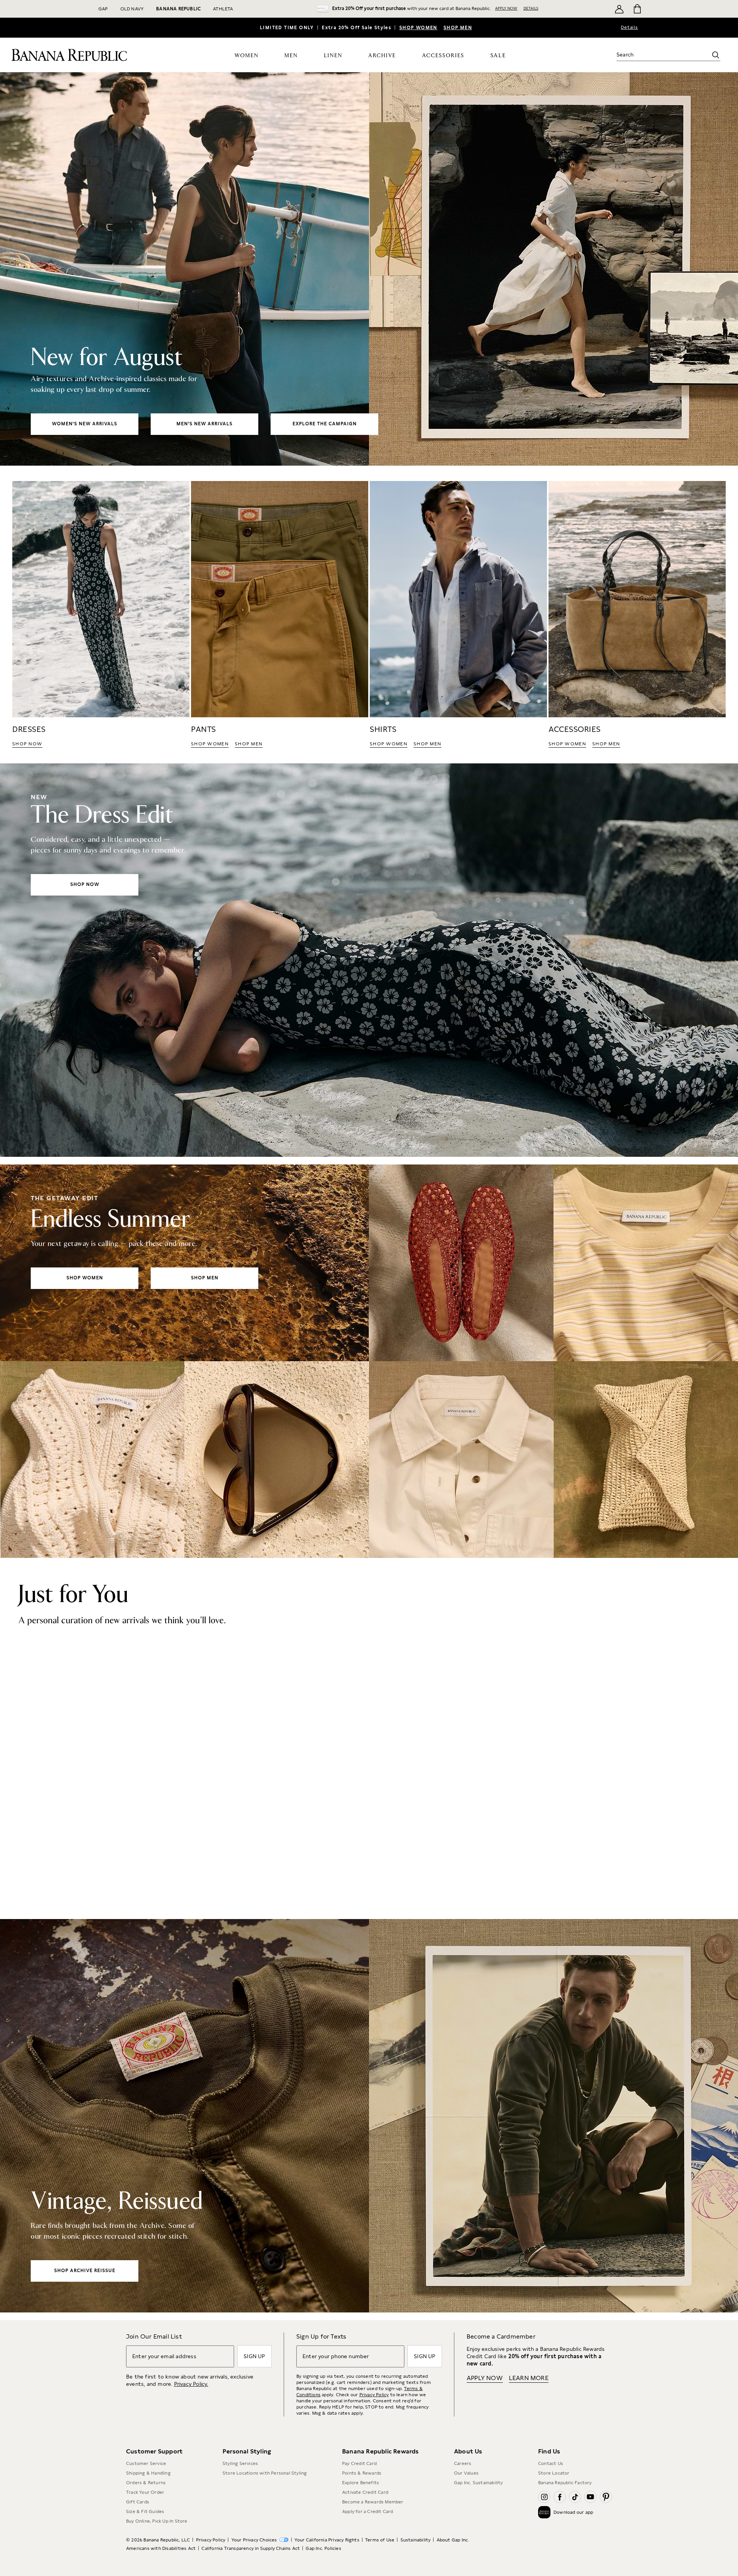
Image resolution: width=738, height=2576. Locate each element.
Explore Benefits (361, 2483)
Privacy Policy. (191, 2384)
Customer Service (146, 2463)
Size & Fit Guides (145, 2511)
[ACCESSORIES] (637, 615)
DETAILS (531, 8)
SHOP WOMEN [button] (210, 744)
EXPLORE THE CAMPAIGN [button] (325, 424)
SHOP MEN (458, 28)
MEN (291, 56)
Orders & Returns (146, 2483)
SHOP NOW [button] (27, 744)
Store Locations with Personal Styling (265, 2473)
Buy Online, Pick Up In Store (157, 2521)
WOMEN (247, 56)
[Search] (716, 55)
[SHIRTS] (458, 615)
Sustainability (416, 2540)
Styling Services (240, 2463)
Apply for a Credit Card (368, 2511)
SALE (498, 56)
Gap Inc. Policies (323, 2548)
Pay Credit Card (359, 2463)
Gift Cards (138, 2502)
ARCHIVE (382, 56)
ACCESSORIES (443, 56)
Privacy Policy (374, 2395)
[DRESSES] (101, 615)
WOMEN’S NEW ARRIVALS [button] (85, 424)
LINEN (333, 56)
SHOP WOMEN (418, 28)
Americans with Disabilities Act (161, 2548)
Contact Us (551, 2463)
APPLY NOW (506, 8)
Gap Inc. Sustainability (479, 2483)
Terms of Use (380, 2540)
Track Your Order (145, 2492)
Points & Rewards (362, 2473)
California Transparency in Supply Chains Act (251, 2548)
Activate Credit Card (365, 2492)
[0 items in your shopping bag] (637, 9)
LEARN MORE (529, 2378)
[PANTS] (280, 615)
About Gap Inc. (453, 2540)
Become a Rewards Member (373, 2502)
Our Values (466, 2473)
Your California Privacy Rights (327, 2540)
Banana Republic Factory (565, 2483)
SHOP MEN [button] (249, 744)
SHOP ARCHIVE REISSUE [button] (85, 2271)
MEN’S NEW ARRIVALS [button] (204, 424)
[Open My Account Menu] (619, 9)
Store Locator (554, 2473)
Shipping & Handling (148, 2473)
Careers (463, 2463)
